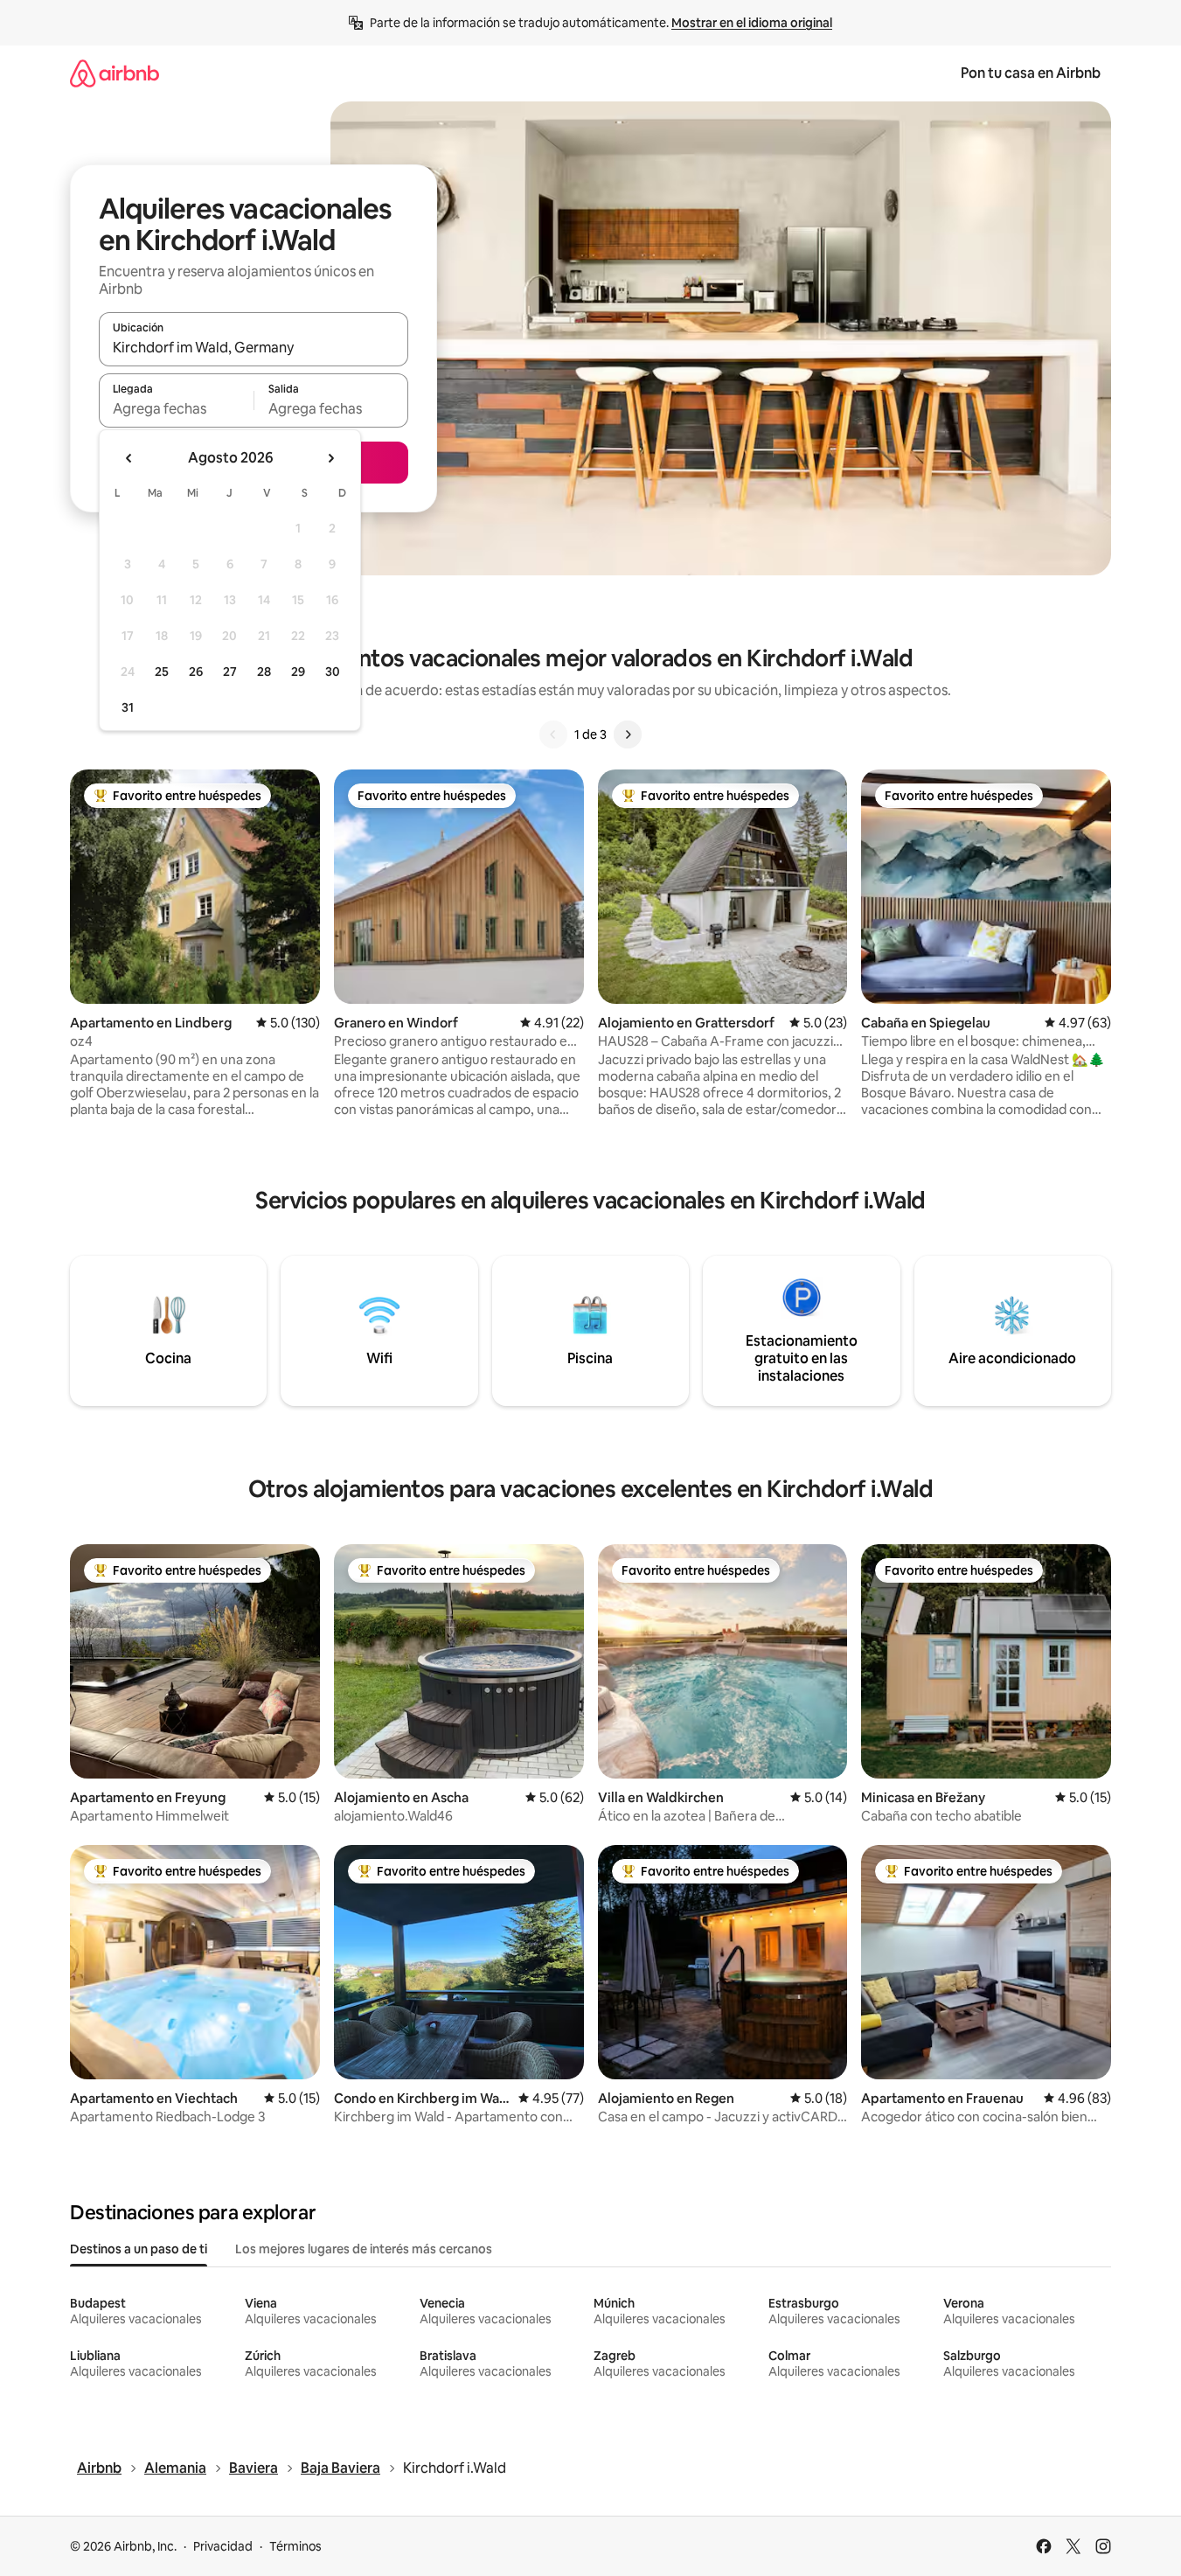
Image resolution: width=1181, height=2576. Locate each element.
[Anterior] (553, 735)
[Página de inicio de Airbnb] (115, 73)
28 (264, 672)
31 (128, 707)
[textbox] (176, 408)
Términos (295, 2546)
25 (162, 672)
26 (196, 672)
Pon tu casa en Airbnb (1031, 73)
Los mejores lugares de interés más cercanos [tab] (364, 2249)
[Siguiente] (628, 735)
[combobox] (254, 347)
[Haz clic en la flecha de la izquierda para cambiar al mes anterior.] (129, 458)
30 (333, 672)
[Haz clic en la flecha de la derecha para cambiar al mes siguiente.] (330, 458)
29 (298, 672)
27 (230, 672)
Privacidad (223, 2546)
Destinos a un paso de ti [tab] (139, 2249)
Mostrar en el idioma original (752, 23)
